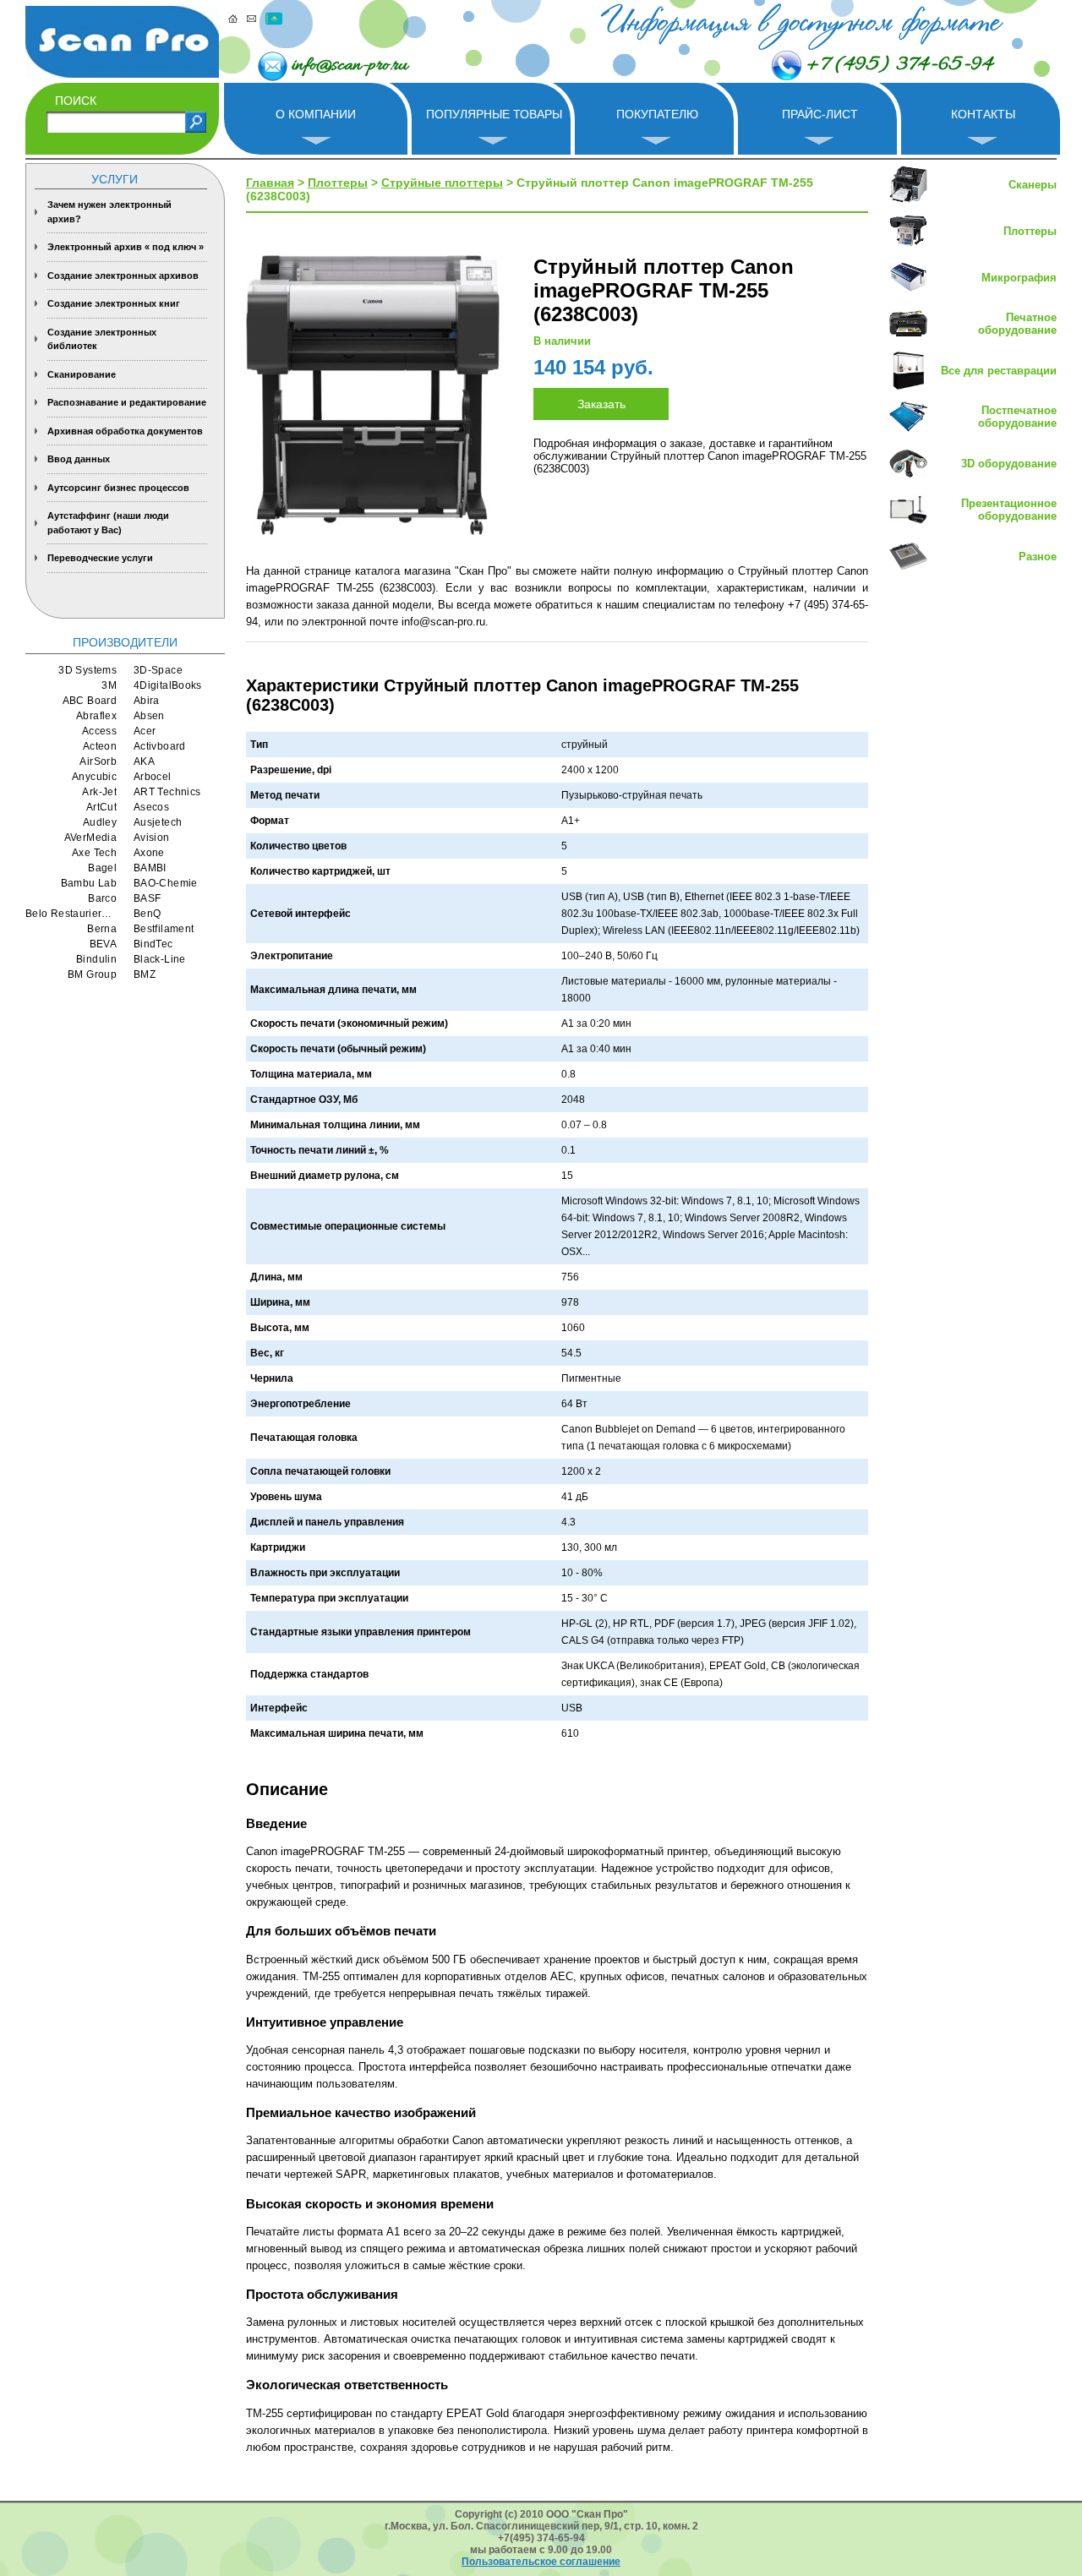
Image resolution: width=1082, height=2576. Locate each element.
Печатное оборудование (1017, 324)
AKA (144, 761)
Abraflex (96, 716)
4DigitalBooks (168, 685)
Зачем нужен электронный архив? (109, 212)
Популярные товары (494, 114)
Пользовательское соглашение (541, 2562)
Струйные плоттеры (442, 183)
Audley (100, 822)
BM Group (92, 974)
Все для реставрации (999, 371)
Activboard (160, 746)
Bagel (102, 868)
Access (99, 731)
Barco (102, 898)
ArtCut (101, 807)
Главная (270, 183)
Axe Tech (94, 853)
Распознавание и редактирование (127, 402)
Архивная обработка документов (125, 431)
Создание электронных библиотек (102, 339)
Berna (102, 929)
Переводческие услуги (100, 558)
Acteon (100, 746)
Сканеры (1033, 185)
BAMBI (150, 868)
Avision (152, 838)
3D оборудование (1009, 464)
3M (109, 685)
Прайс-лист (820, 114)
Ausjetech (158, 822)
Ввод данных (79, 459)
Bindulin (96, 959)
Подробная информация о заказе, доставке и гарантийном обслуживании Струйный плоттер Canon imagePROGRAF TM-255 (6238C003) (700, 456)
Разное (1038, 557)
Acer (145, 731)
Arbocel (153, 777)
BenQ (147, 914)
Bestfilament (164, 929)
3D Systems (87, 670)
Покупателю (657, 114)
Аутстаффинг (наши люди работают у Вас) (108, 523)
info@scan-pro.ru (350, 66)
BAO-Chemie (166, 883)
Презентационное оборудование (1009, 510)
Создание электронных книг (114, 303)
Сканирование (82, 374)
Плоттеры (338, 183)
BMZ (145, 974)
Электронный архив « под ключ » (126, 247)
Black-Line (160, 959)
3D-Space (158, 670)
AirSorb (98, 761)
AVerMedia (90, 838)
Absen (149, 716)
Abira (147, 701)
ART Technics (167, 792)
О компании (316, 114)
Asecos (151, 807)
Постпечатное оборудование (1017, 417)
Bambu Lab (89, 883)
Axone (149, 853)
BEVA (103, 944)
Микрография (1019, 278)
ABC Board (90, 701)
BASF (147, 898)
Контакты (983, 114)
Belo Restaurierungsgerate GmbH (71, 914)
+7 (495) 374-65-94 (899, 65)
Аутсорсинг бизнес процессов (118, 488)
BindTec (153, 944)
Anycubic (94, 777)
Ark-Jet (99, 792)
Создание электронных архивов (123, 276)
